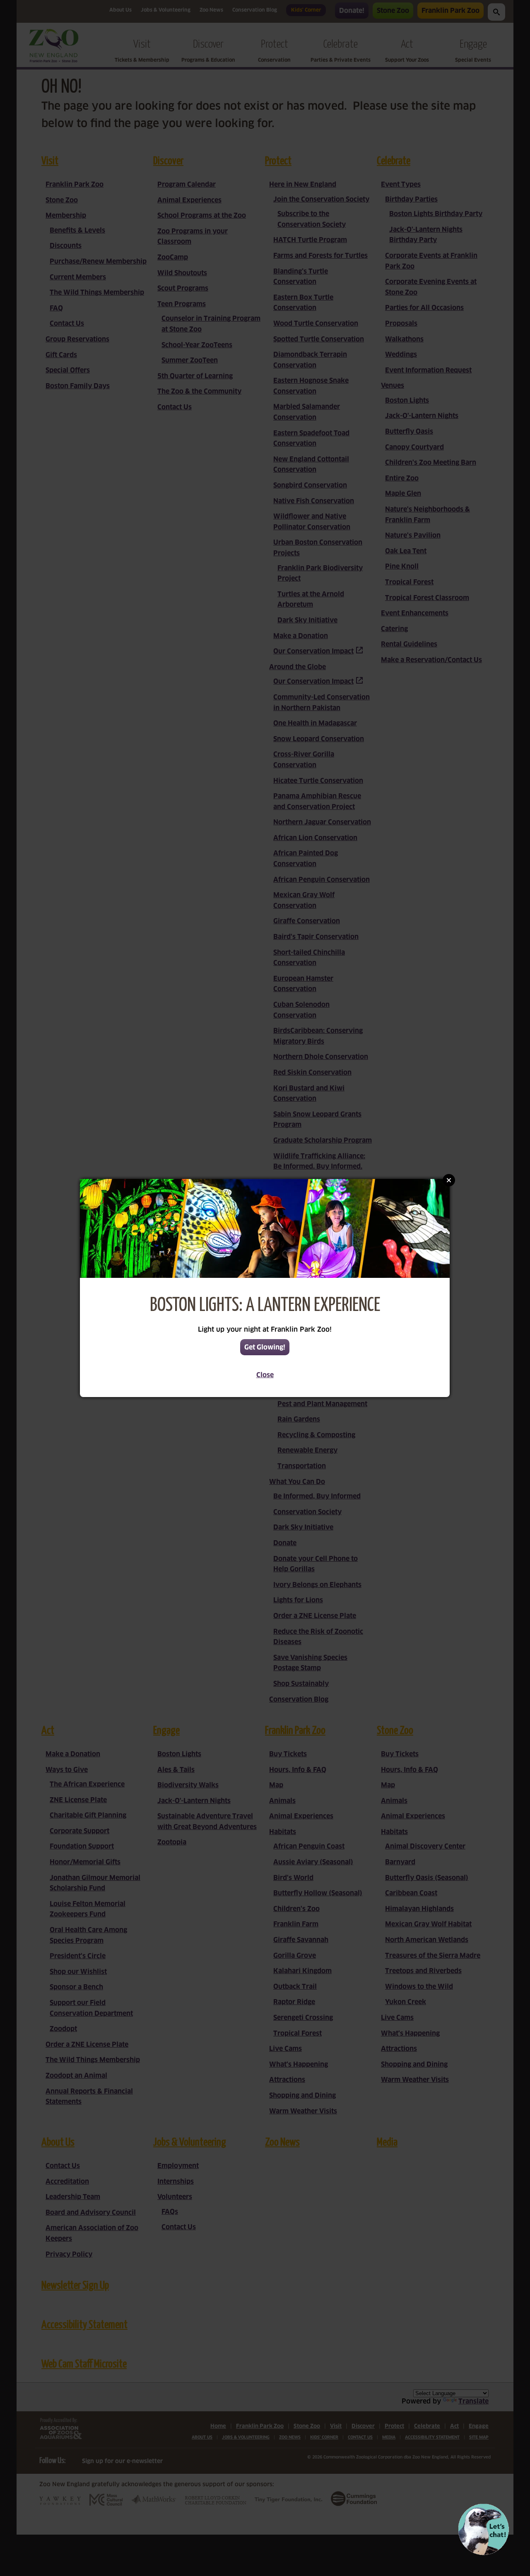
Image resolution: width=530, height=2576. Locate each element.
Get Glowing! (265, 1347)
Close (265, 1375)
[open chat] (483, 2529)
